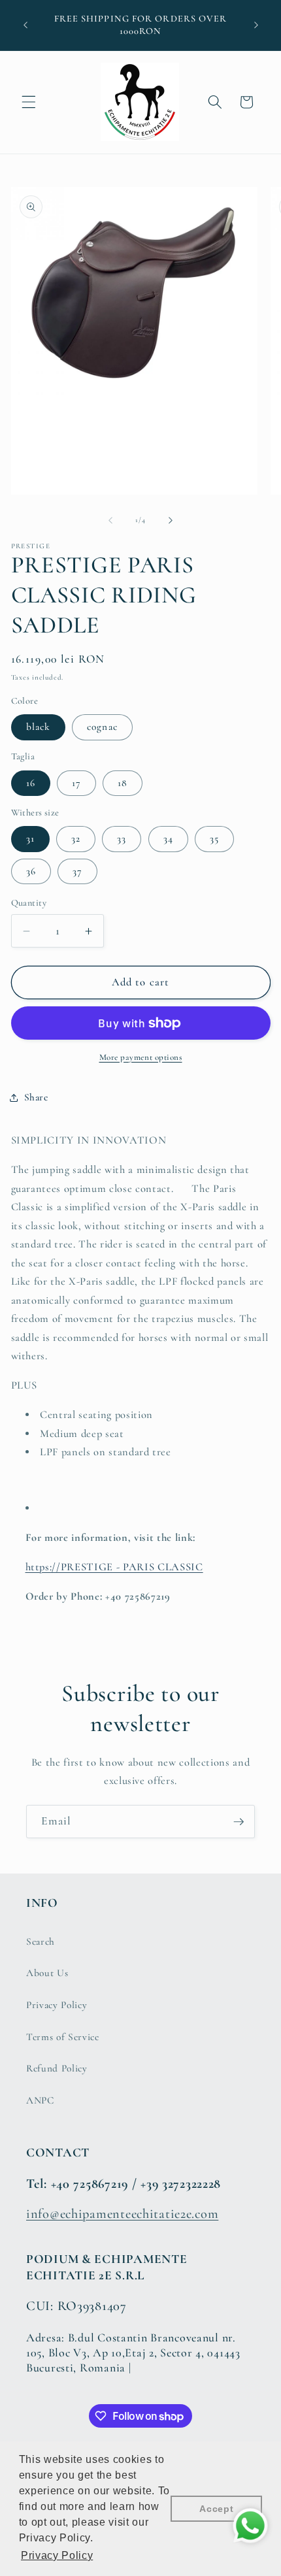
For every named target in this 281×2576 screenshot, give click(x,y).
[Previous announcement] (25, 25)
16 (31, 783)
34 (168, 838)
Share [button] (36, 1097)
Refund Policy (57, 2068)
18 (123, 783)
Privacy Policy (57, 2005)
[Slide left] (110, 520)
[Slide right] (171, 520)
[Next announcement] (256, 25)
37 (77, 871)
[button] (29, 102)
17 (76, 783)
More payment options (141, 1057)
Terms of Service (63, 2037)
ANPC (40, 2100)
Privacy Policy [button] (57, 2555)
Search (41, 1941)
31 (30, 838)
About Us (47, 1973)
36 (31, 871)
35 (214, 838)
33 (122, 838)
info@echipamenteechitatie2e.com (122, 2214)
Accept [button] (216, 2509)
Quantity (29, 903)
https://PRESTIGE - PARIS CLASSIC (114, 1567)
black (39, 727)
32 (76, 838)
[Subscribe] (239, 1822)
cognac (102, 727)
